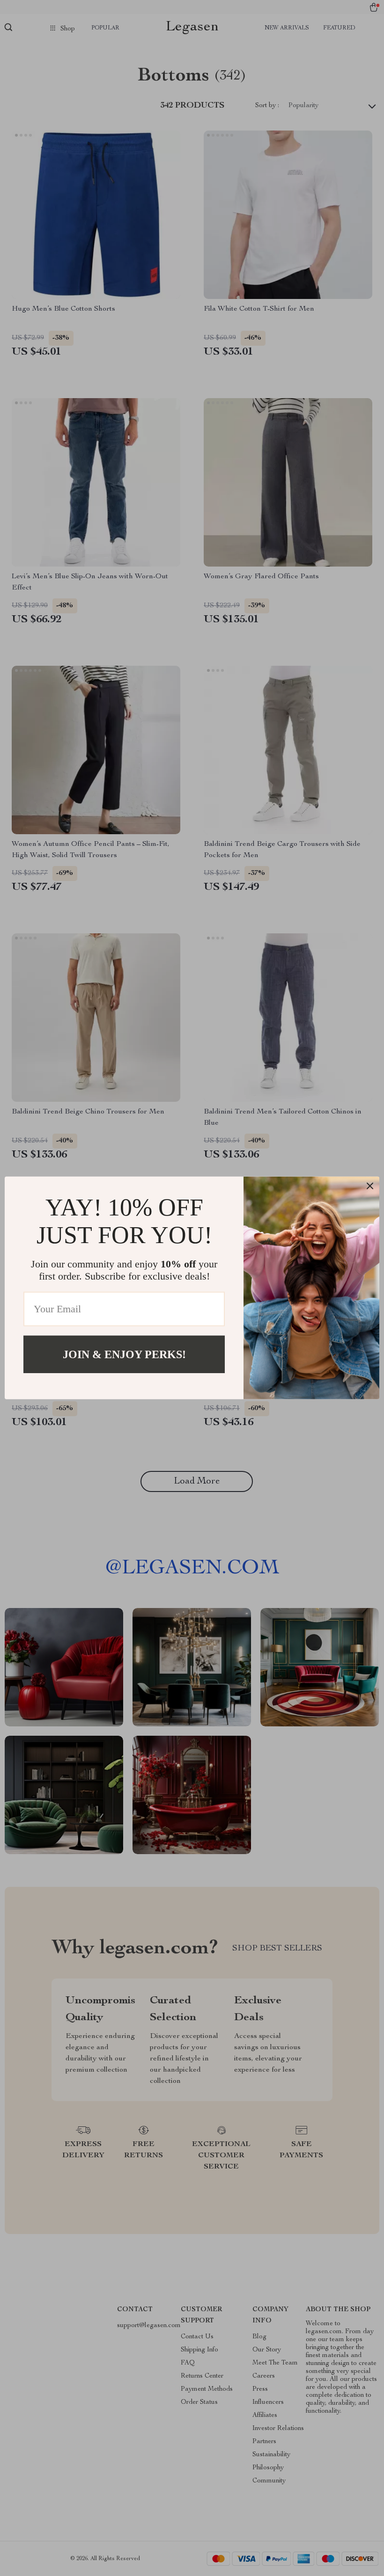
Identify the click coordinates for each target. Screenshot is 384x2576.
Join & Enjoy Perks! (124, 1354)
